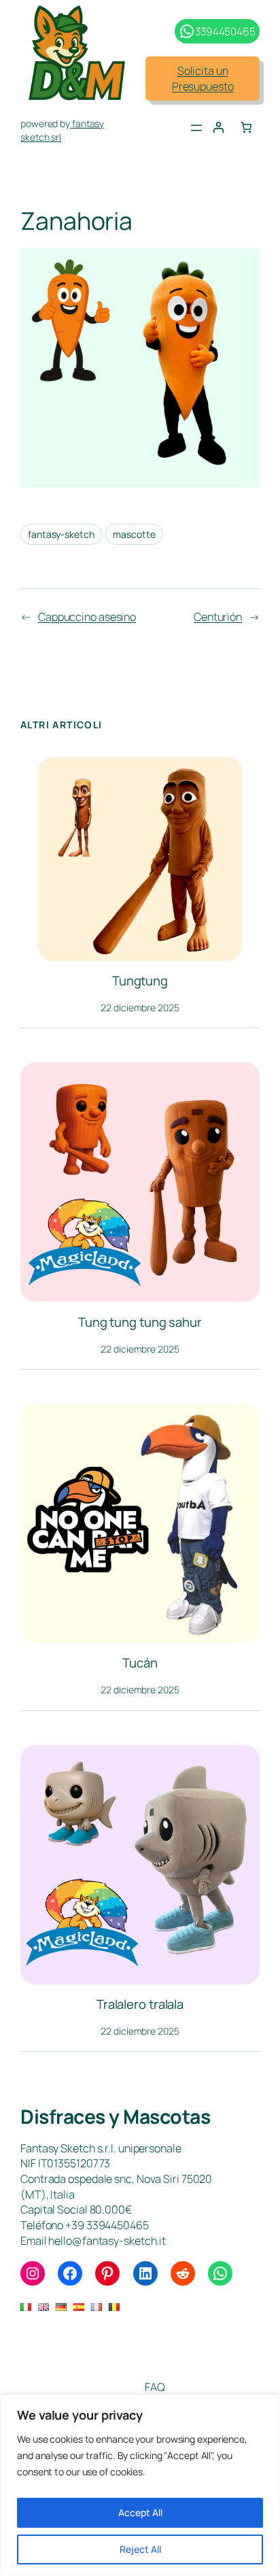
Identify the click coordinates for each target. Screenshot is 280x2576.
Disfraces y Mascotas (115, 2117)
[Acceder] (218, 127)
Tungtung (140, 981)
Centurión (218, 617)
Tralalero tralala (140, 2004)
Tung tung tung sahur (140, 1322)
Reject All (140, 2549)
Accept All (140, 2512)
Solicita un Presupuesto (203, 79)
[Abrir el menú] (196, 128)
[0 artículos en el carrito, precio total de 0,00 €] (246, 127)
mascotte (134, 534)
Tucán (140, 1663)
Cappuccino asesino (87, 617)
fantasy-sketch (61, 534)
